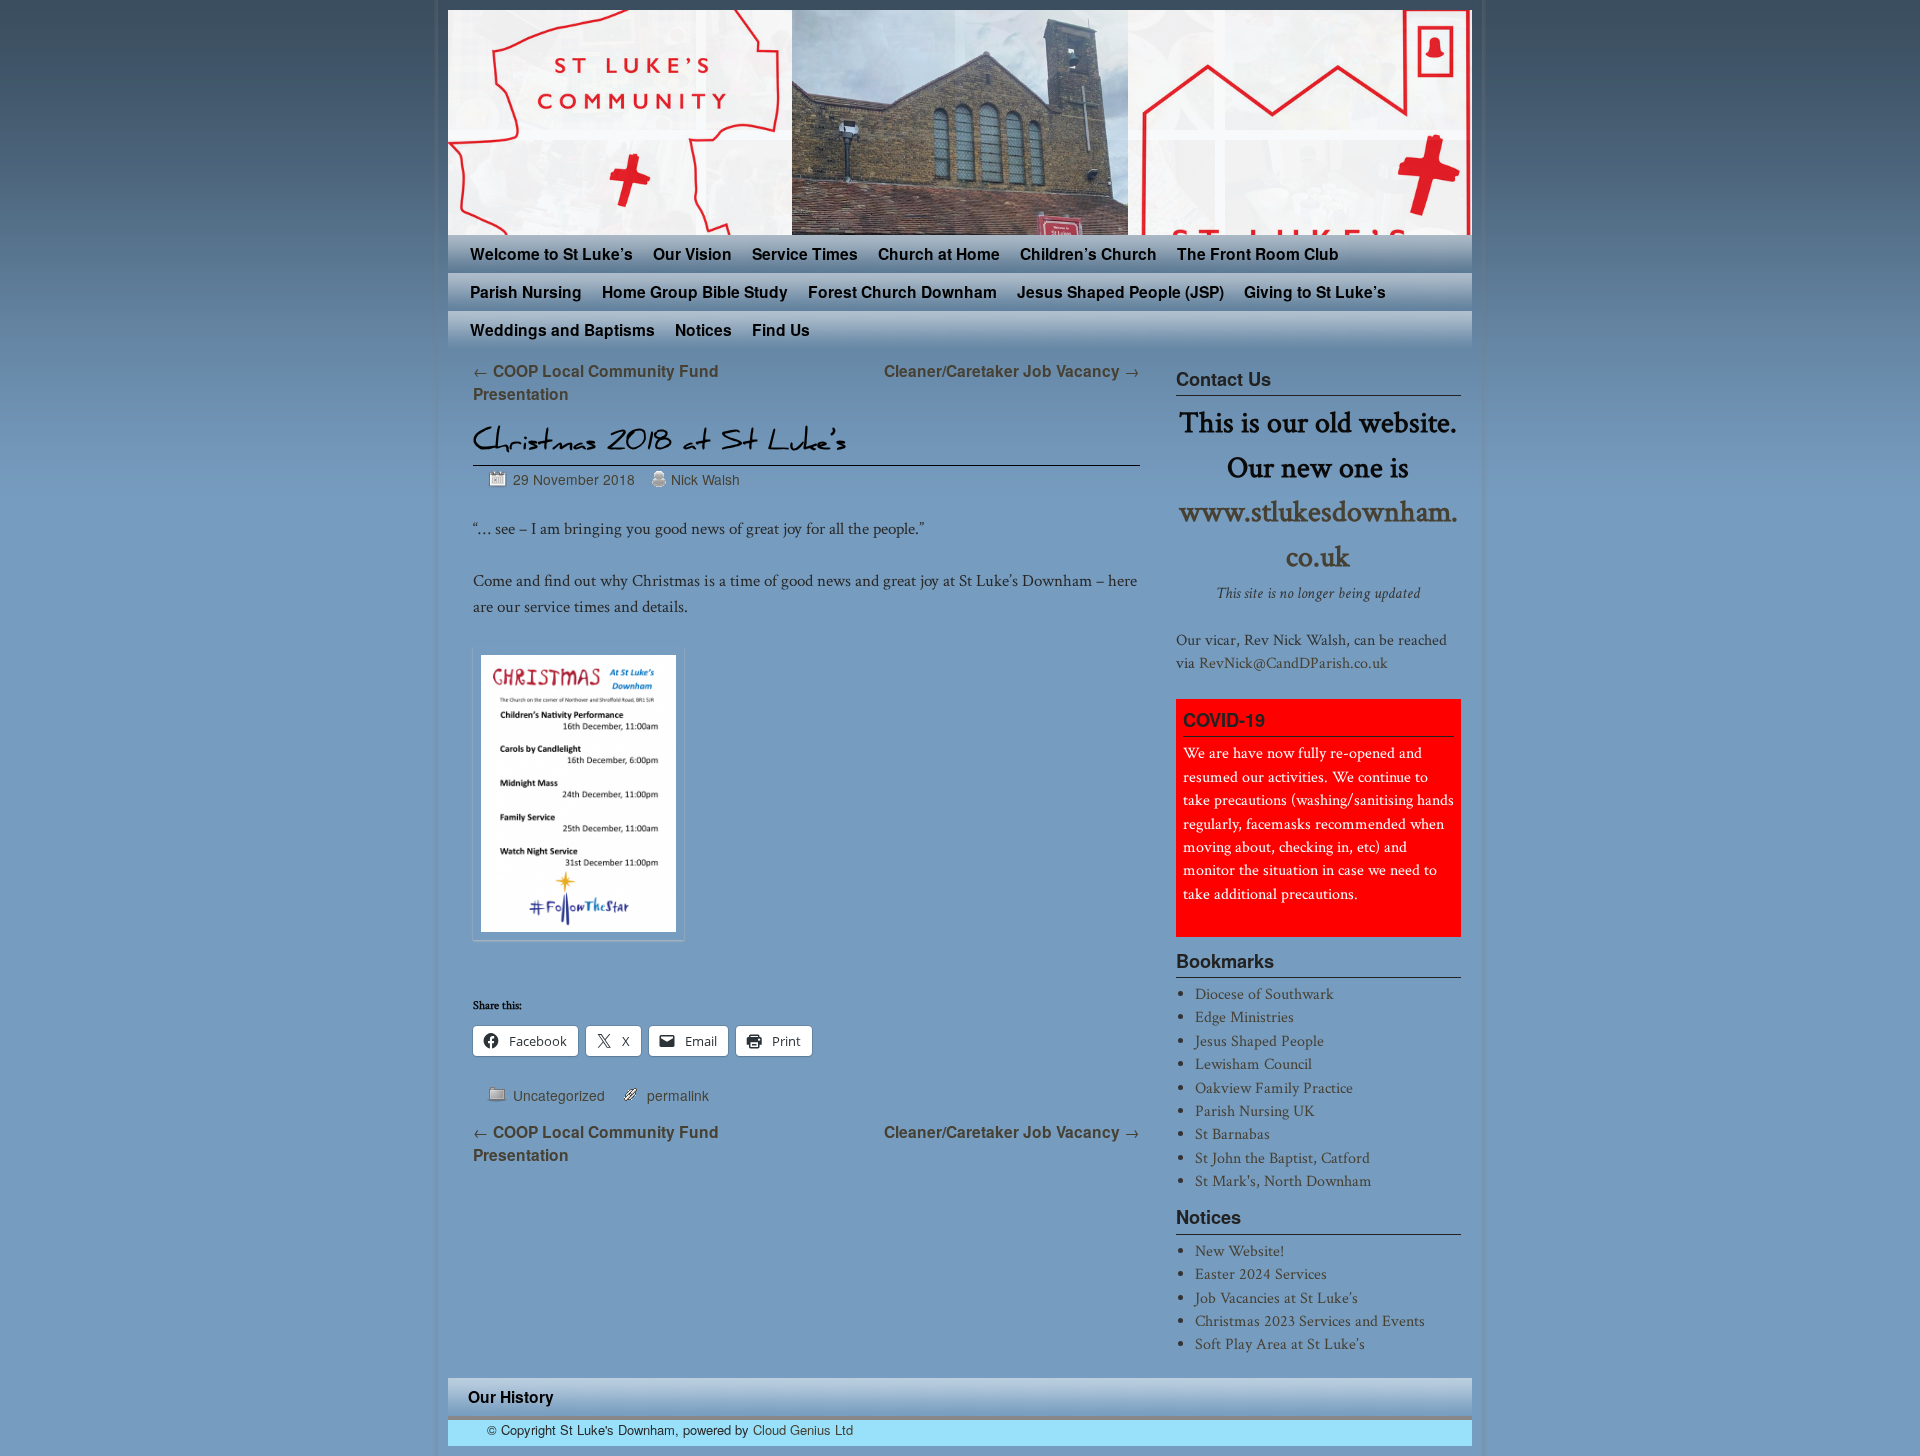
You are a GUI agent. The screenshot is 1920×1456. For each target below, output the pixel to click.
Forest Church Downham (902, 291)
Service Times (805, 253)
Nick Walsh (705, 479)
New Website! (1239, 1251)
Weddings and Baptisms (562, 329)
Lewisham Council (1253, 1064)
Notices (703, 329)
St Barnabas (1232, 1134)
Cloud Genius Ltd (803, 1429)
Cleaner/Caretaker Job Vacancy (1012, 370)
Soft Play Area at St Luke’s (1280, 1344)
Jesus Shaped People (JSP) (1120, 291)
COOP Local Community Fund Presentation (596, 1143)
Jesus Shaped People (1259, 1041)
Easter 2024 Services (1261, 1274)
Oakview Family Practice (1274, 1088)
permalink (678, 1095)
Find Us (781, 329)
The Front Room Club (1258, 253)
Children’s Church (1088, 253)
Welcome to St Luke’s (551, 253)
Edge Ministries (1244, 1017)
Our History (511, 1396)
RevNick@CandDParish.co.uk (1293, 663)
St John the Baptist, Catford (1282, 1158)
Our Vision (692, 253)
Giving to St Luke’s (1315, 291)
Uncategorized (559, 1095)
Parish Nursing (526, 291)
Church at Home (939, 253)
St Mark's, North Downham (1283, 1181)
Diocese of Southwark (1264, 994)
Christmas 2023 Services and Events (1310, 1321)
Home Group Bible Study (695, 291)
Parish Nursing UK (1255, 1111)
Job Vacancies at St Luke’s (1276, 1298)
